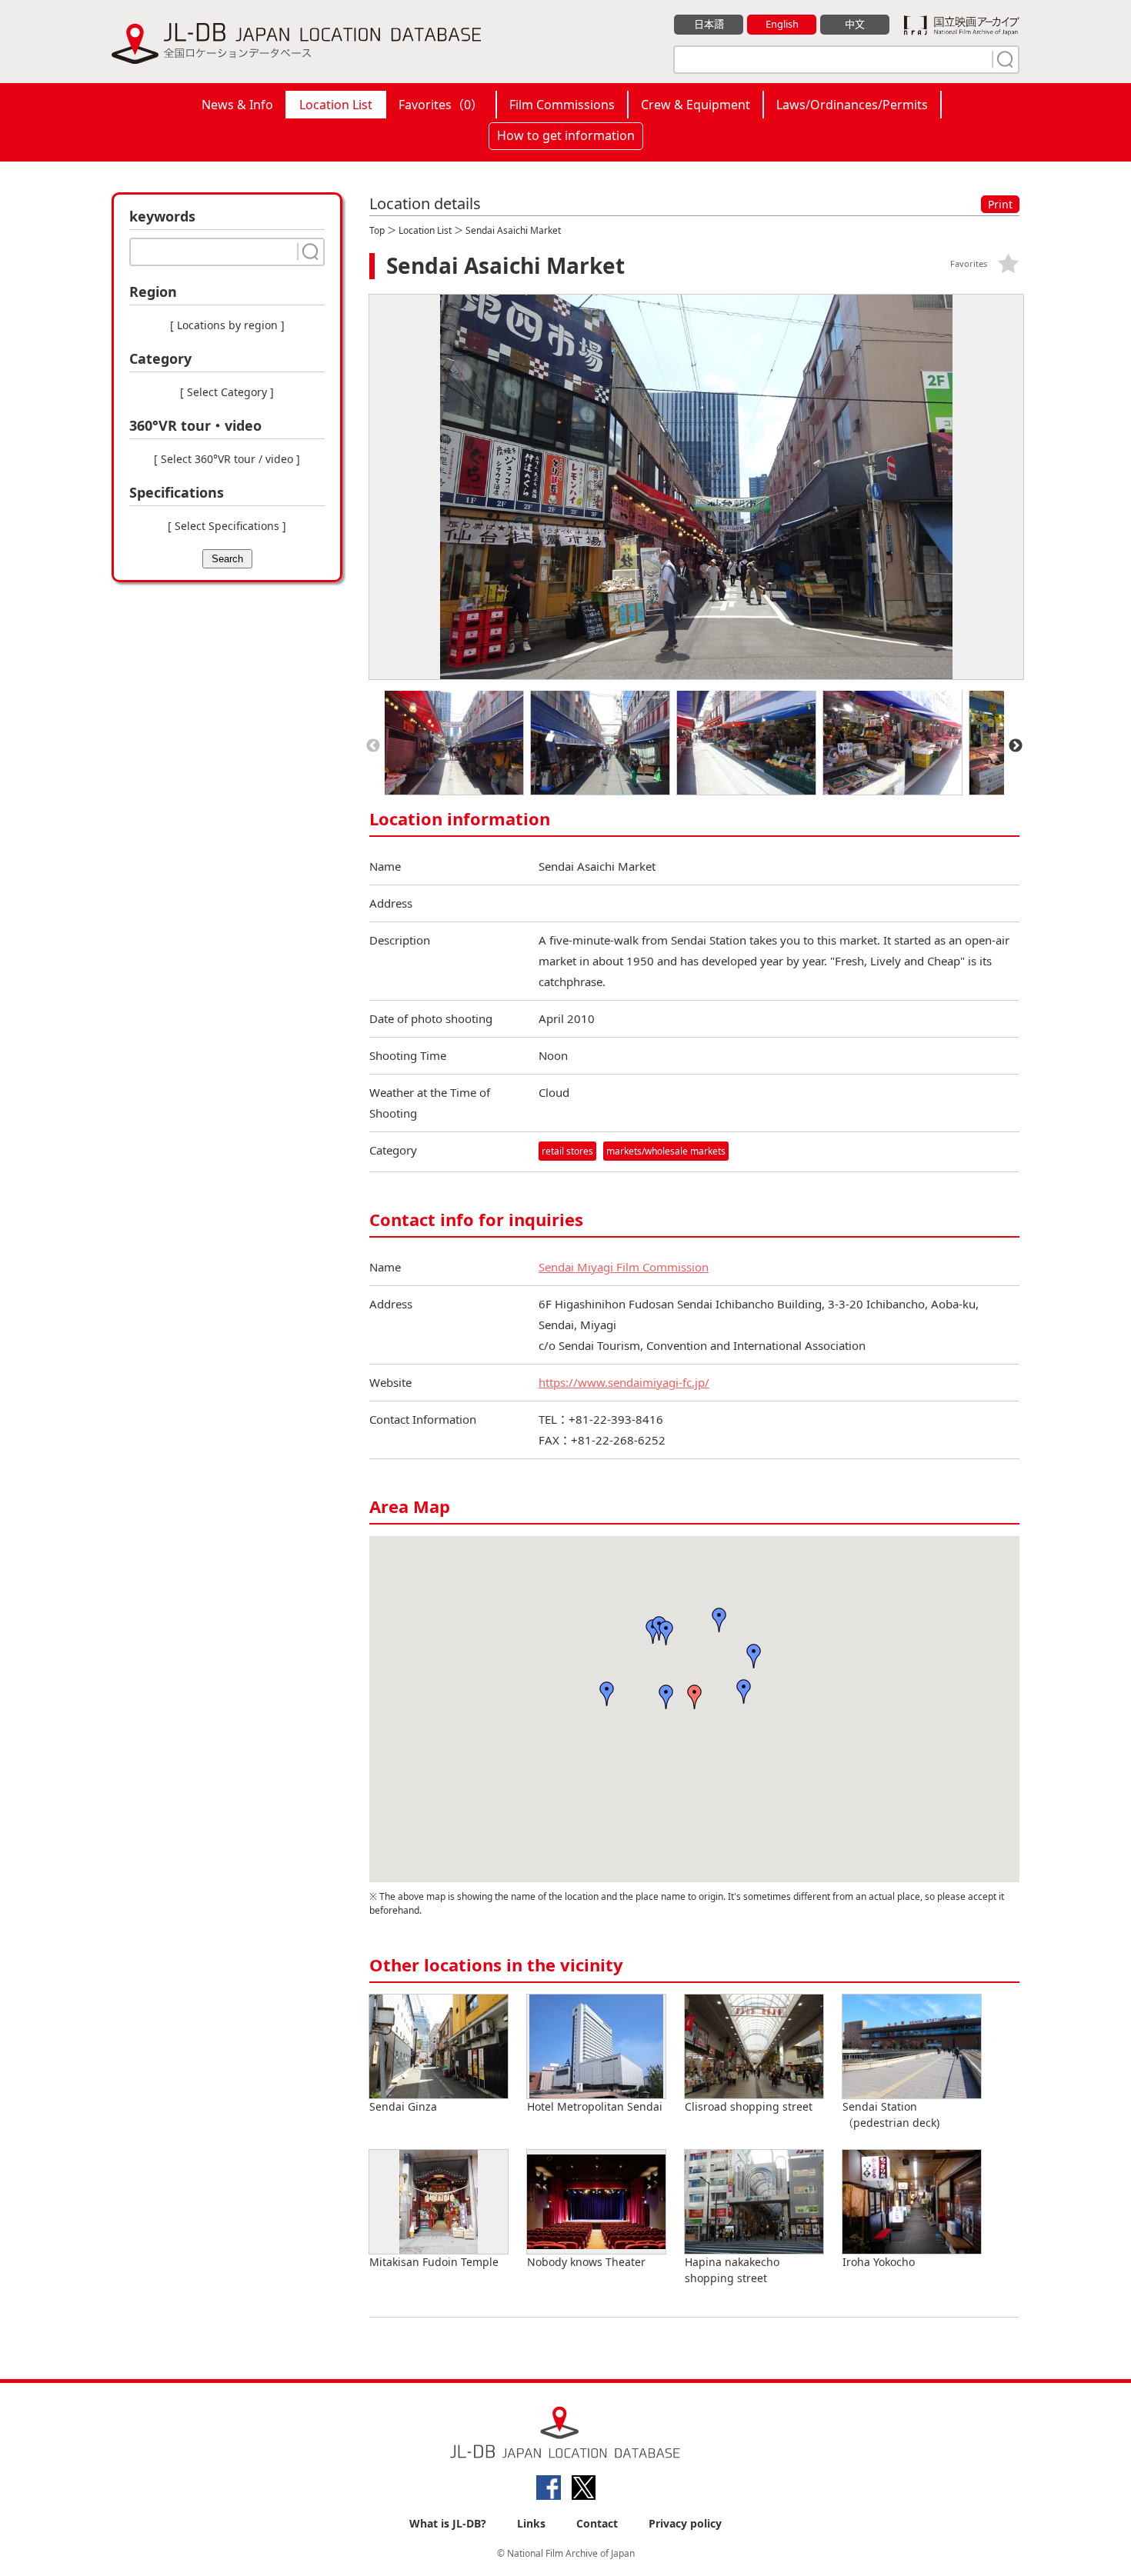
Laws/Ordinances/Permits (852, 105)
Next (1016, 746)
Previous (373, 746)
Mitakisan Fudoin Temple (434, 2262)
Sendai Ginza (403, 2106)
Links (531, 2523)
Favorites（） (441, 105)
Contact (597, 2523)
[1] (1003, 59)
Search (227, 559)
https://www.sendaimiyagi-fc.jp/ (624, 1382)
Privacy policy (685, 2523)
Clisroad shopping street (749, 2106)
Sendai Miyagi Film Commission (624, 1267)
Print (1000, 204)
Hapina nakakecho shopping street (732, 2270)
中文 (855, 24)
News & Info (237, 105)
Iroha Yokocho (879, 2262)
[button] (666, 1697)
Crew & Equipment (696, 105)
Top (377, 230)
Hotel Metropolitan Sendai (595, 2106)
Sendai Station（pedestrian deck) (891, 2114)
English (782, 24)
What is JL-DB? (448, 2523)
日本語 (709, 24)
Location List (336, 105)
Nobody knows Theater (586, 2262)
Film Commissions (562, 105)
